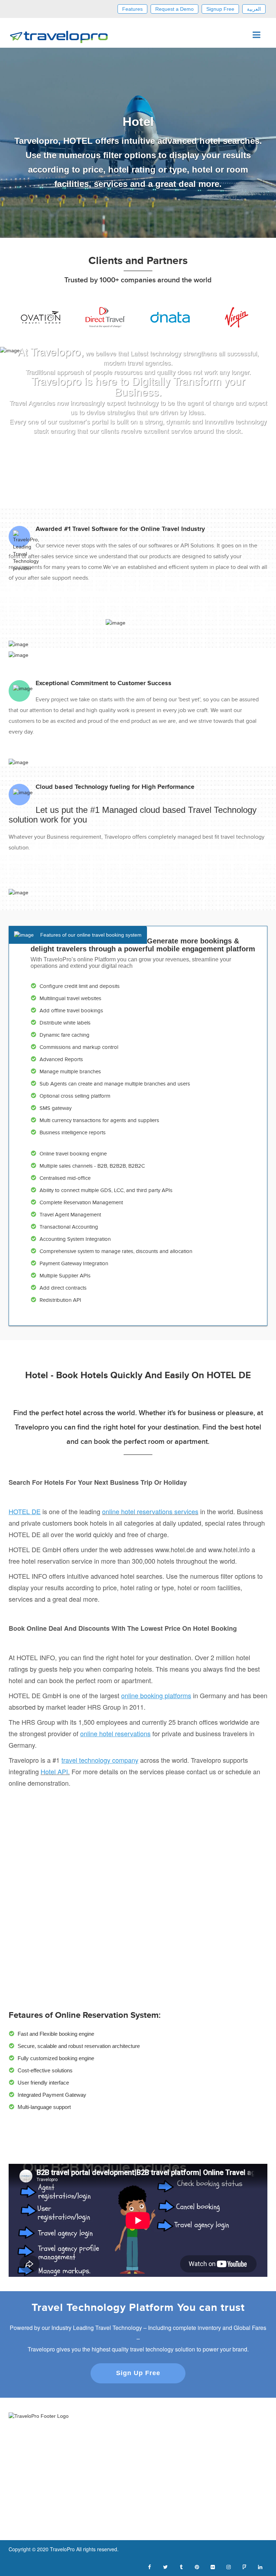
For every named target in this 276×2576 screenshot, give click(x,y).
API (147, 2472)
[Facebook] (149, 2566)
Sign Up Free (138, 2373)
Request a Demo (174, 9)
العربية (254, 9)
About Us (154, 2433)
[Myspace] (244, 2566)
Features (132, 9)
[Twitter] (165, 2566)
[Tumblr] (181, 2566)
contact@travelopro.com (171, 2511)
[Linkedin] (260, 2566)
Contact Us (156, 2444)
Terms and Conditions (33, 2511)
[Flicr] (213, 2566)
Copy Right (21, 2522)
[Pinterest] (197, 2566)
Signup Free (220, 9)
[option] (41, 317)
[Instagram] (229, 2566)
